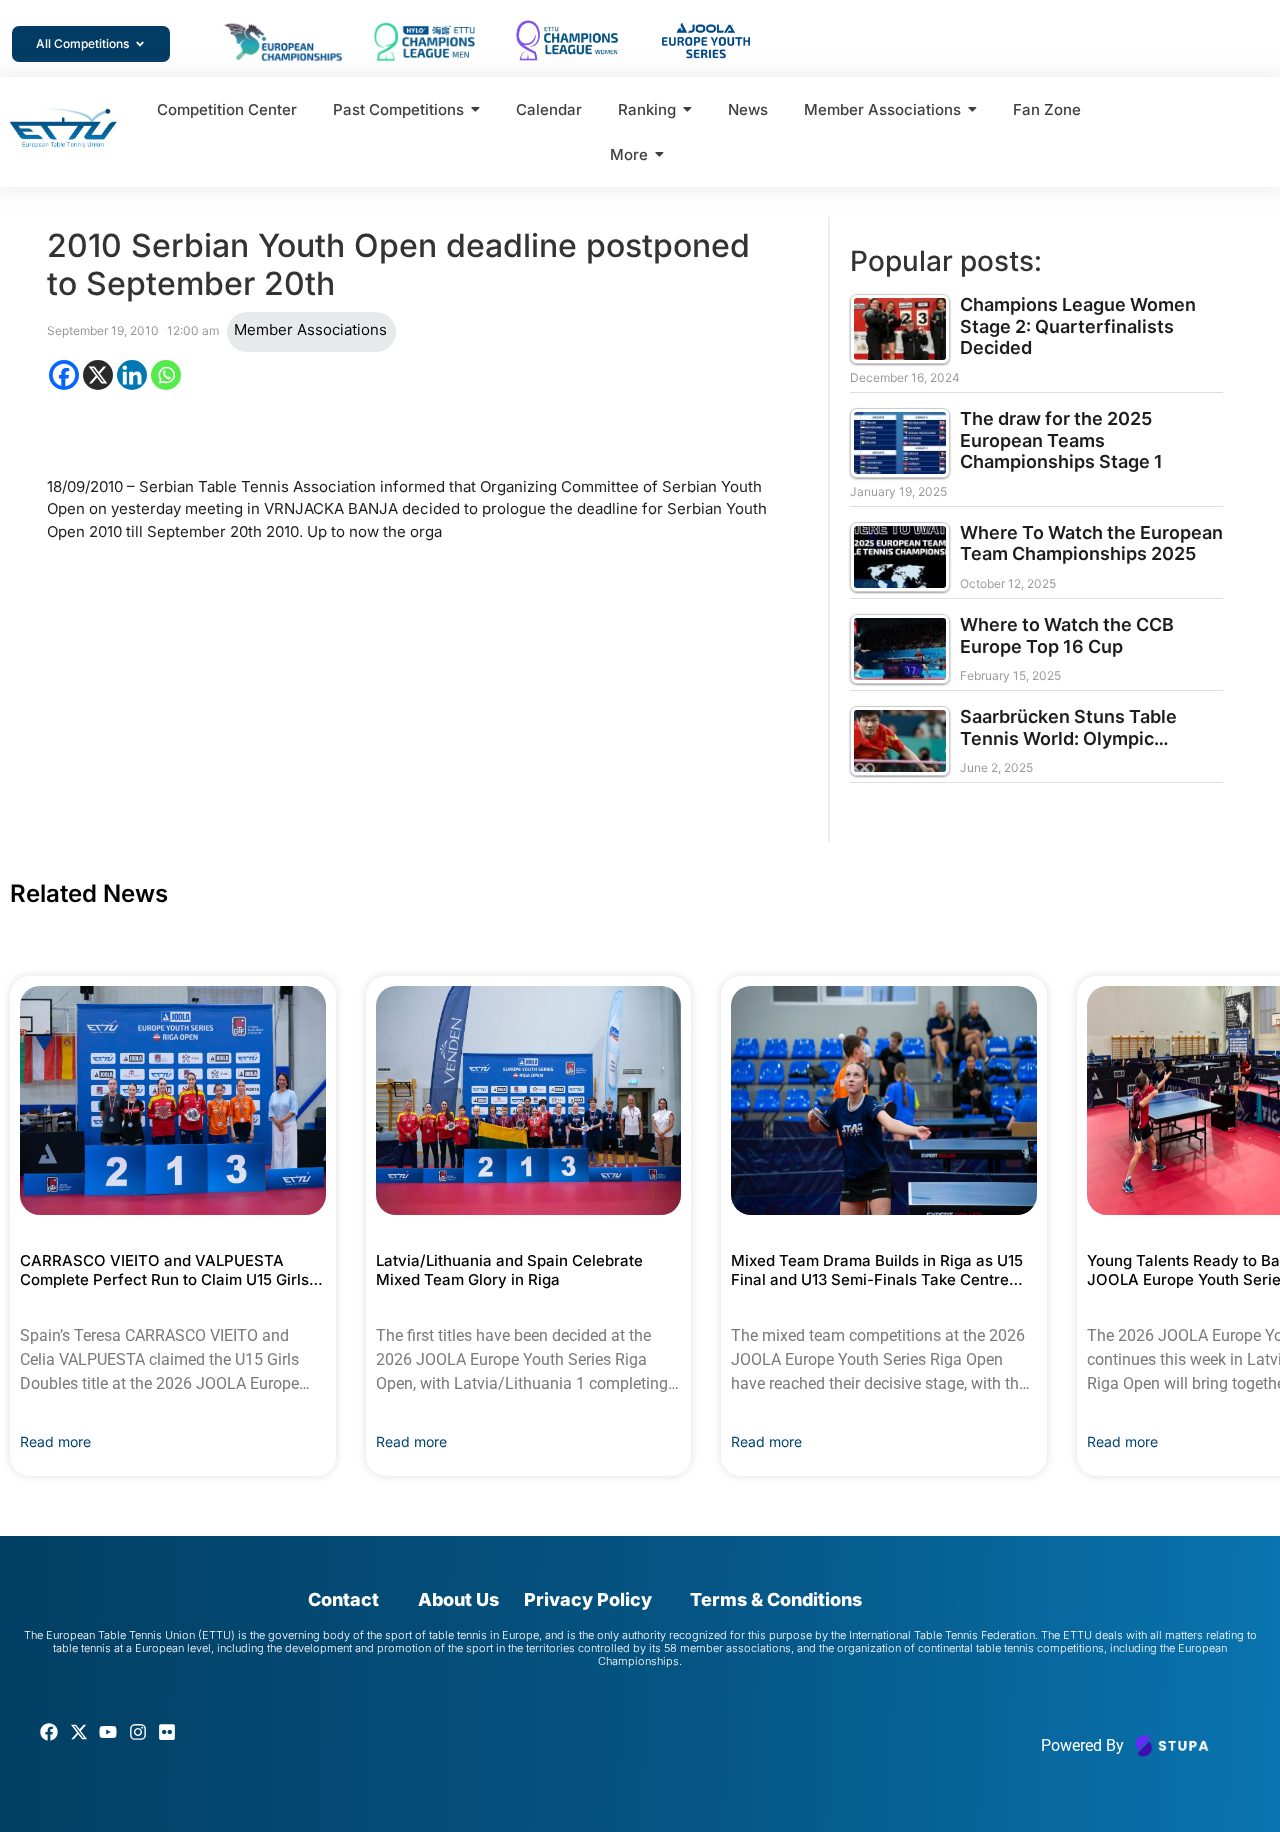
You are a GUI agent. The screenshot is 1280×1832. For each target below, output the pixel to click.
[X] (98, 375)
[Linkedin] (132, 375)
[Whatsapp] (166, 375)
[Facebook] (64, 375)
